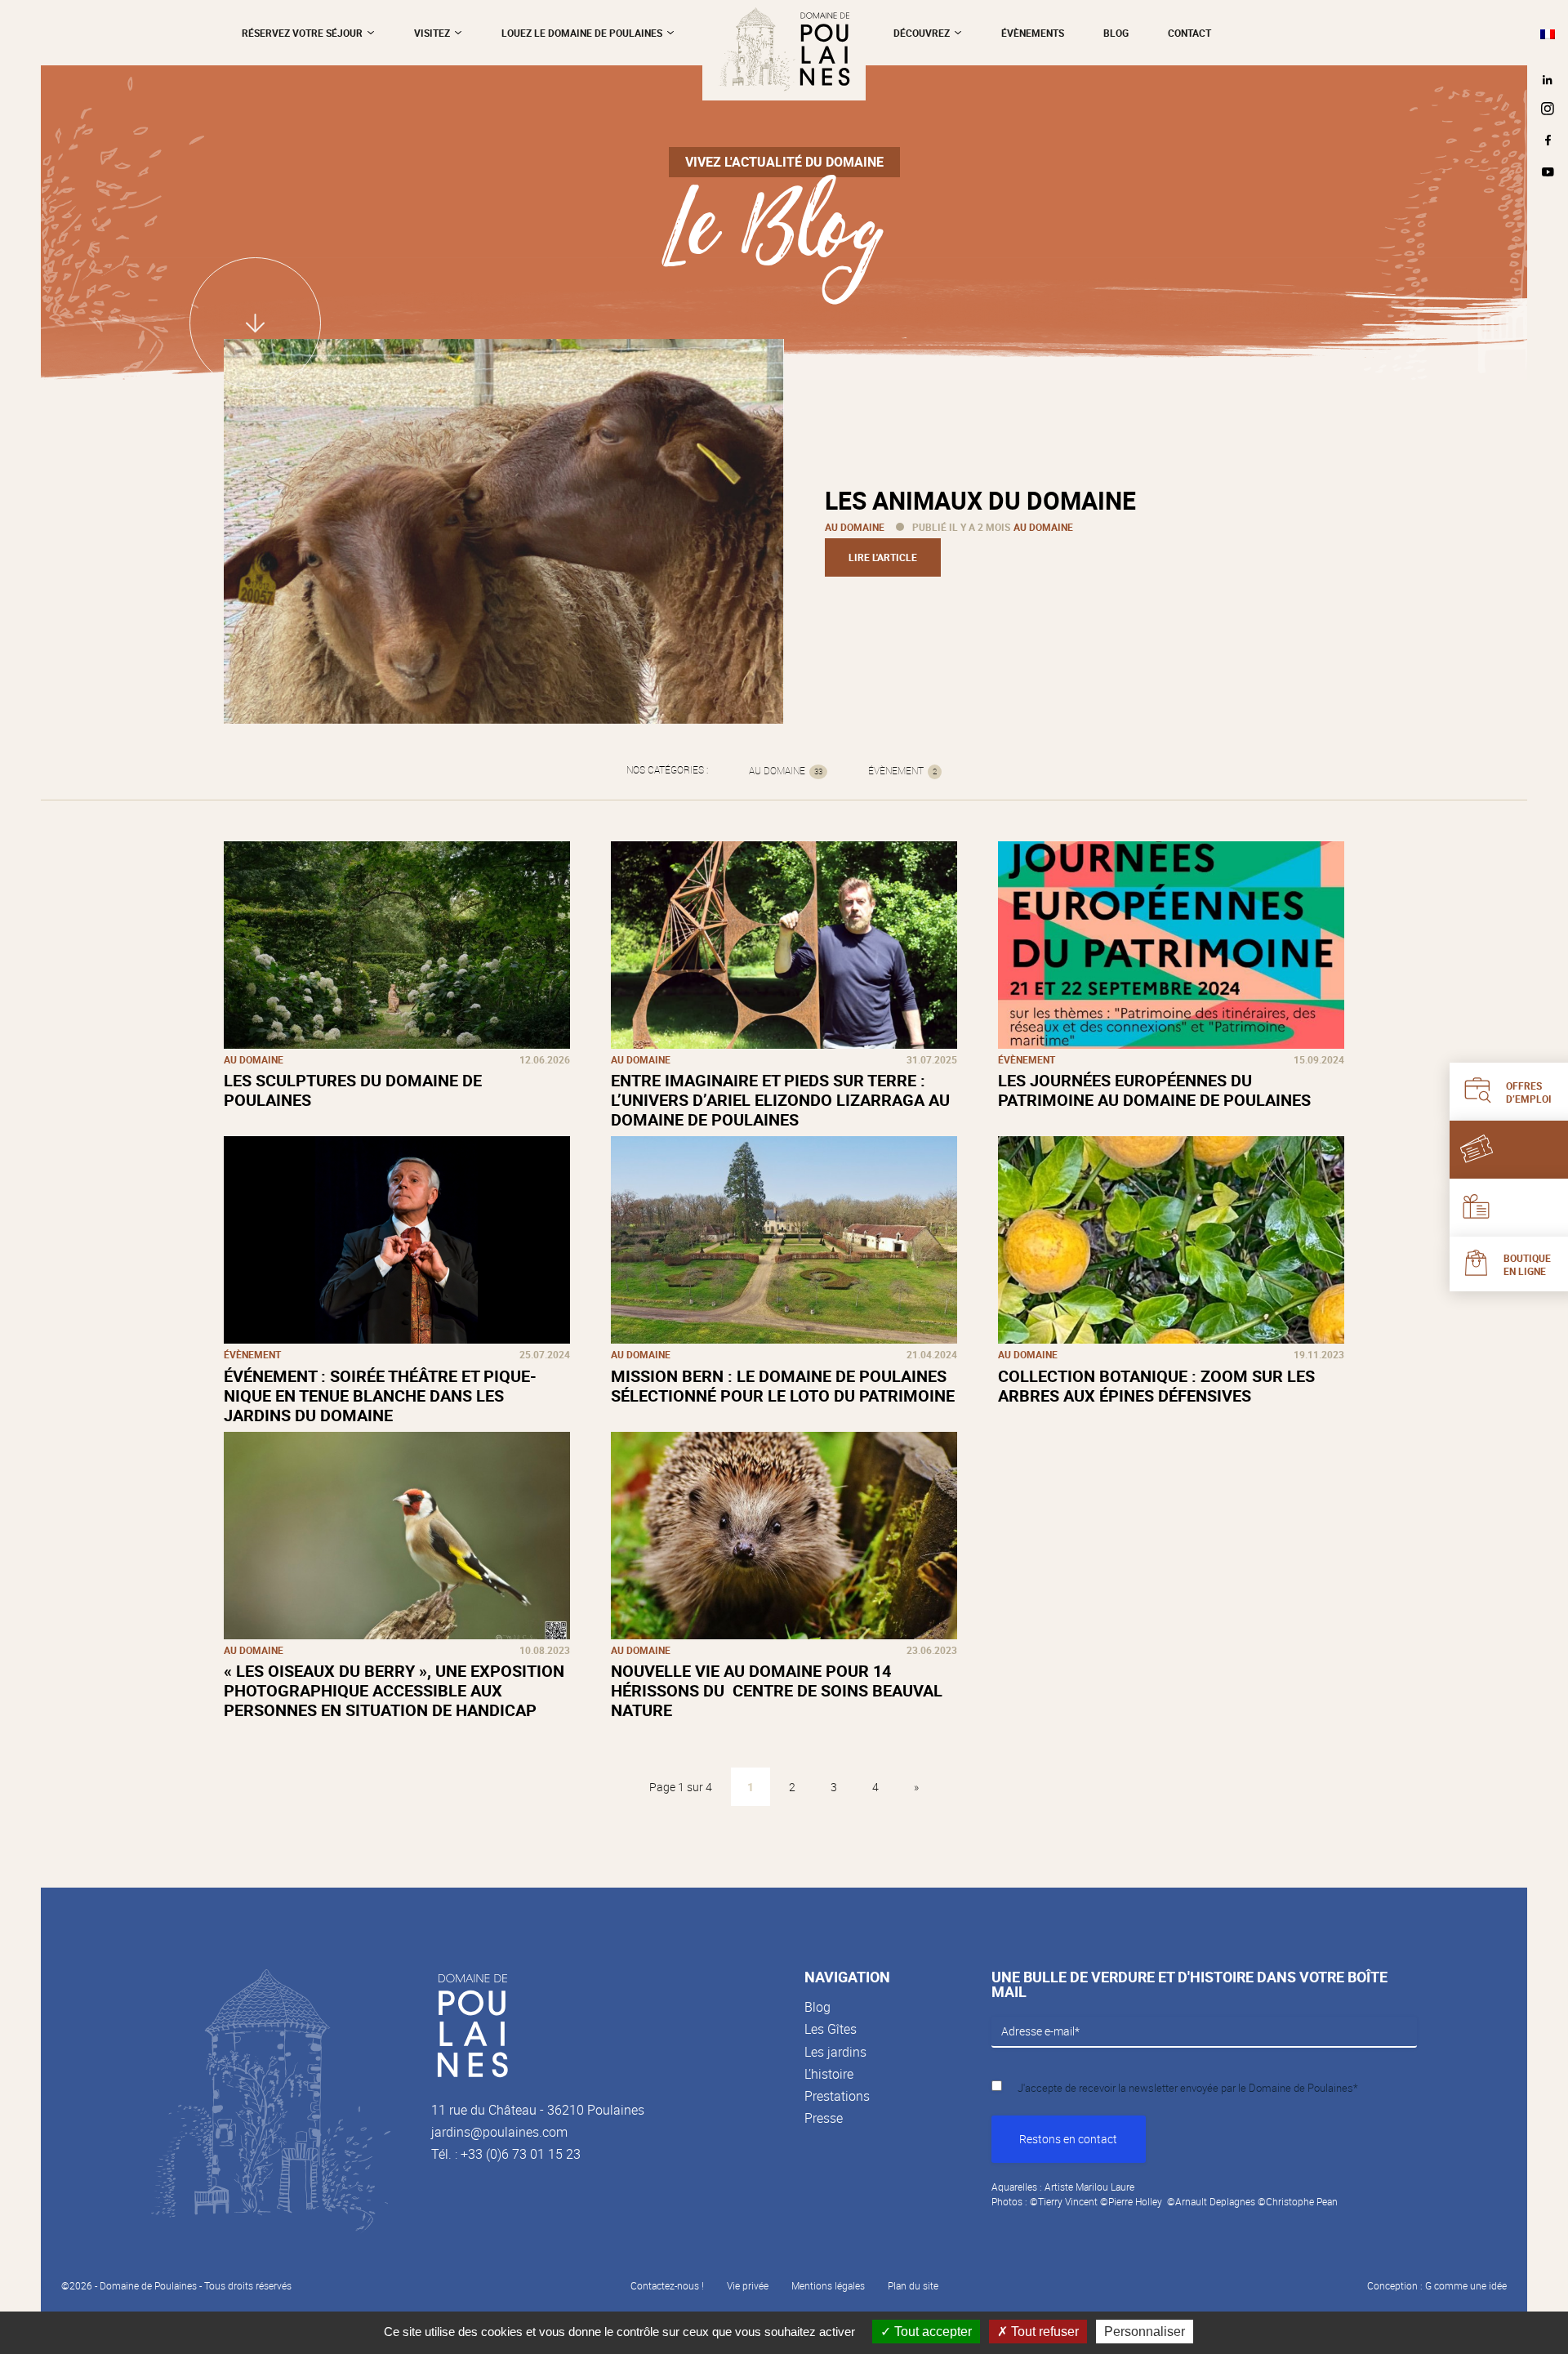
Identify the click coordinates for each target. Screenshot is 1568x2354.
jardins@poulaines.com (499, 2132)
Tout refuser (1043, 2332)
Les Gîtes (831, 2029)
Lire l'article (883, 557)
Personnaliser (1145, 2332)
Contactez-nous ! (667, 2285)
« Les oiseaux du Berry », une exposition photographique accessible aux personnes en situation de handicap (394, 1690)
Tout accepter (931, 2332)
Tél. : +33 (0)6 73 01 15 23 (506, 2154)
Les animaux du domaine (980, 500)
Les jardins (835, 2052)
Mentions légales (828, 2285)
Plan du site (913, 2285)
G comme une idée (1466, 2285)
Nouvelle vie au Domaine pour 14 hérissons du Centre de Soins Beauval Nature (777, 1690)
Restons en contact (1068, 2139)
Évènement (902, 771)
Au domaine (855, 527)
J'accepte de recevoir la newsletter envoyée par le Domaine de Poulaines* (1188, 2088)
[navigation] (1548, 33)
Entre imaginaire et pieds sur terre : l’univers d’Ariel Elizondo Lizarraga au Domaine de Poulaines (780, 1100)
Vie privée (748, 2285)
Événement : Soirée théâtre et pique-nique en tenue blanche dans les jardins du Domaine (380, 1395)
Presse (824, 2118)
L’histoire (829, 2074)
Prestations (837, 2096)
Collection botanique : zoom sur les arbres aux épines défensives (1156, 1386)
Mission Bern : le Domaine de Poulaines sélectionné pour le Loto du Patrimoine (783, 1386)
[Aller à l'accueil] (784, 50)
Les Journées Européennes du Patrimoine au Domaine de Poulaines (1154, 1090)
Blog (817, 2007)
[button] (1548, 33)
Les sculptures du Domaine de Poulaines (353, 1090)
